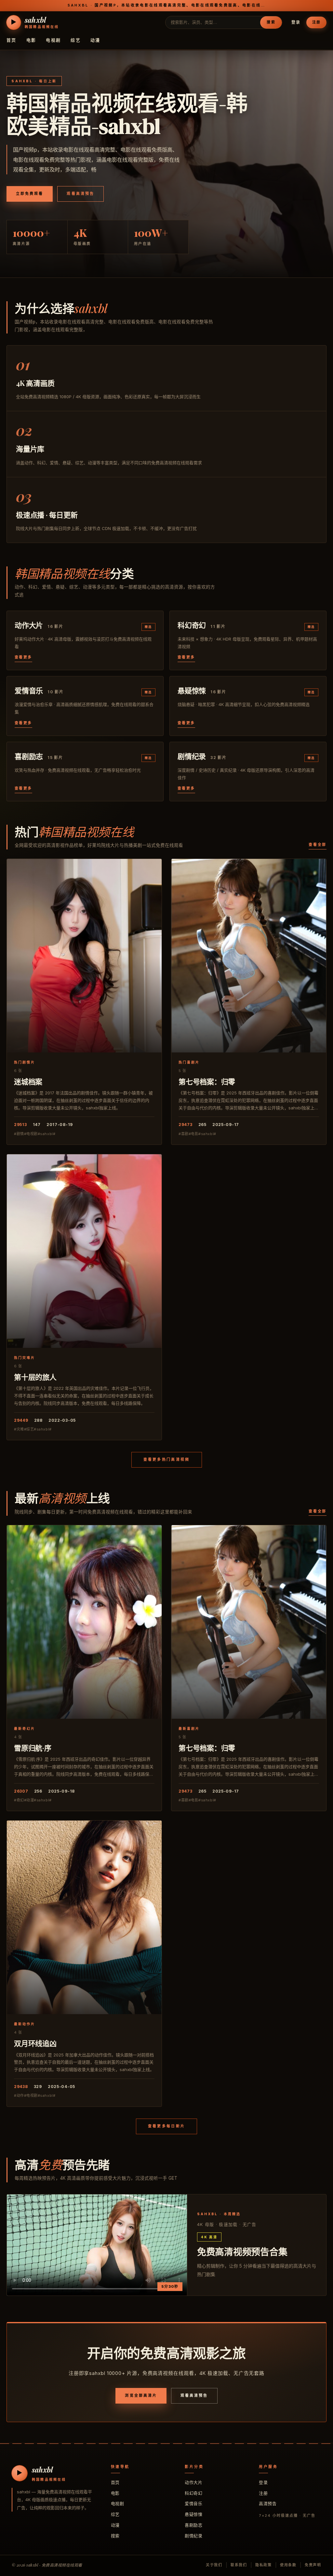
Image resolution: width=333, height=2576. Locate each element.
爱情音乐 (193, 2503)
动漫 (95, 40)
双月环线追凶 (35, 2043)
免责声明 (313, 2565)
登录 (296, 22)
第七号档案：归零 (207, 1081)
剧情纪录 (193, 2536)
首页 (12, 40)
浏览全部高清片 (141, 2395)
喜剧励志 (193, 2525)
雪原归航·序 (33, 1748)
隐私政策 (264, 2565)
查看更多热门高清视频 (167, 1459)
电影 (31, 40)
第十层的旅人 (35, 1377)
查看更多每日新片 (166, 2126)
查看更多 (23, 657)
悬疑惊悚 (193, 2514)
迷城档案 (28, 1081)
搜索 (271, 22)
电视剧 (53, 40)
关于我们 (214, 2565)
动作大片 (193, 2482)
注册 (316, 22)
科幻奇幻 (193, 2493)
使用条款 (288, 2565)
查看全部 (318, 845)
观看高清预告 (80, 194)
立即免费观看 (30, 194)
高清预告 (268, 2503)
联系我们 (239, 2565)
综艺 (76, 40)
